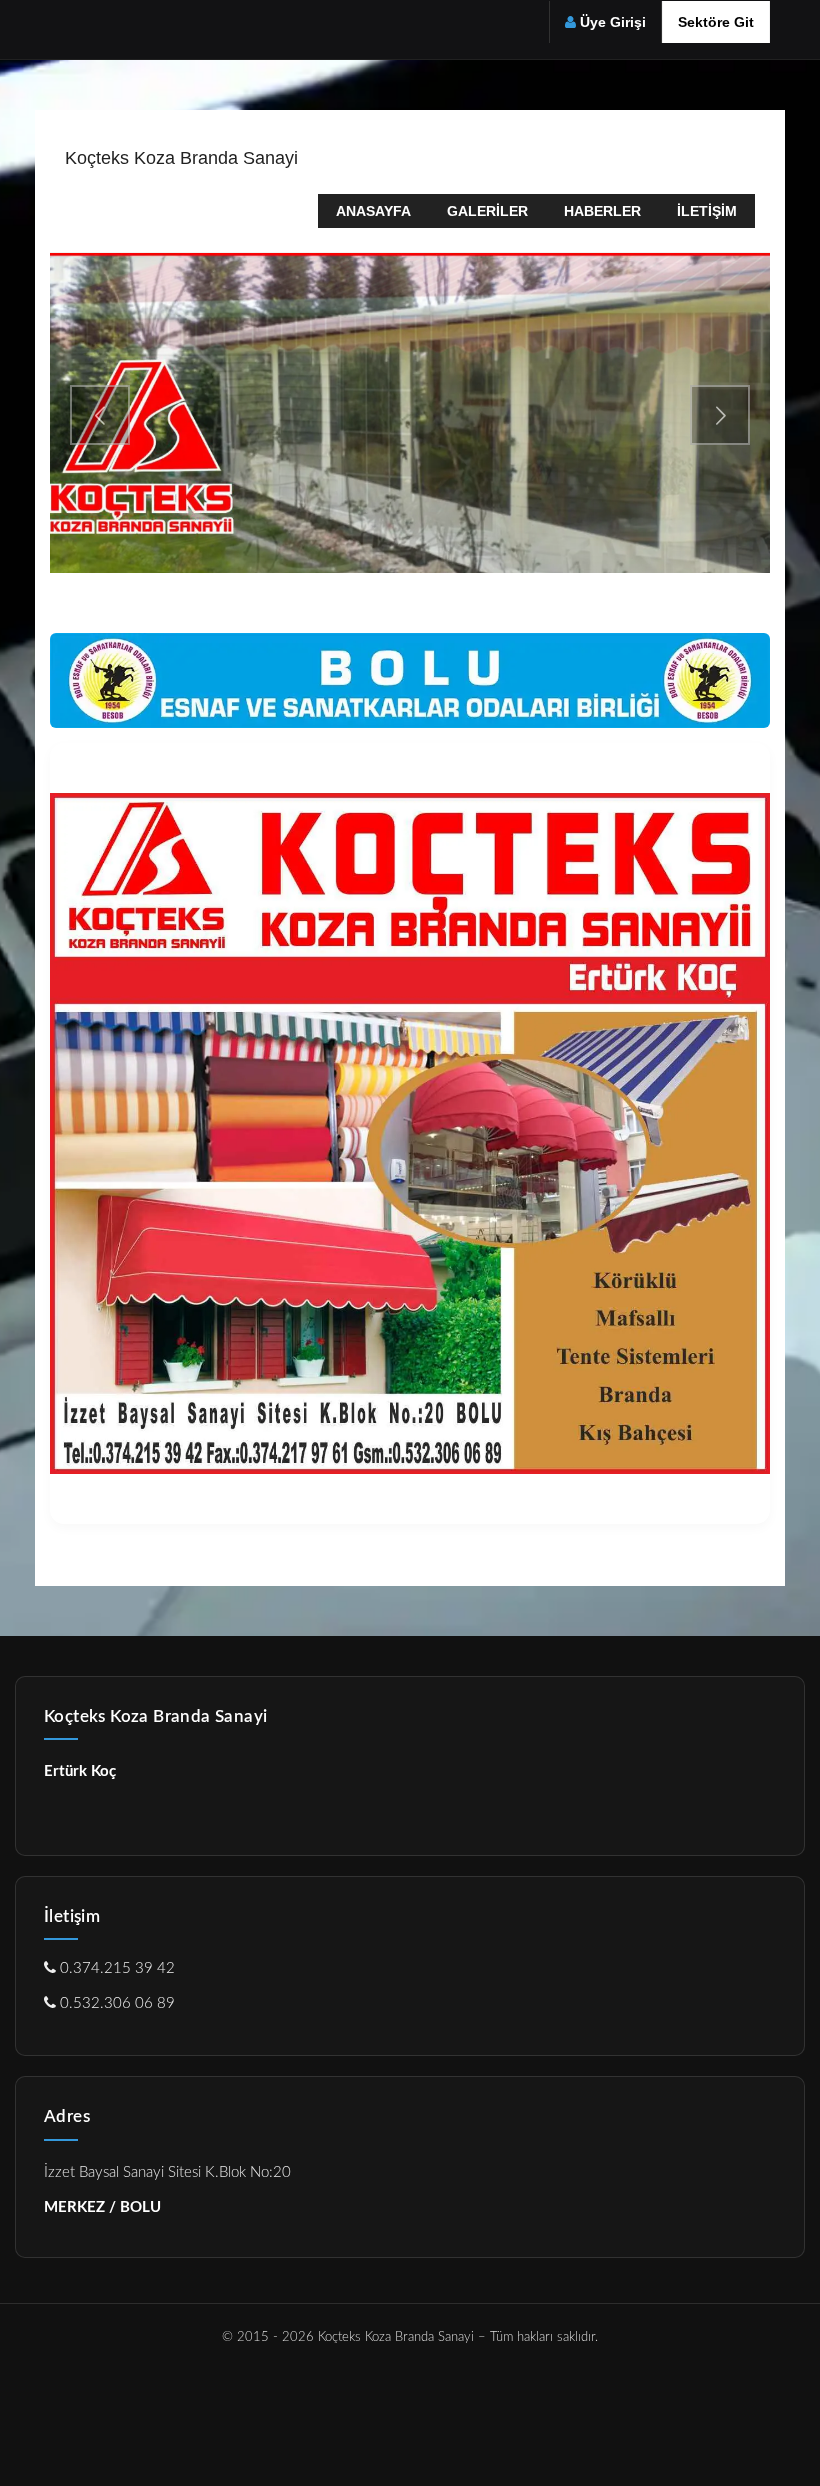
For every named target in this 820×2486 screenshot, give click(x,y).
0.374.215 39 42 (115, 1968)
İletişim (707, 211)
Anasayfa (373, 211)
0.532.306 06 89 (115, 2003)
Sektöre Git (716, 22)
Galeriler (487, 211)
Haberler (602, 211)
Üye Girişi (613, 22)
